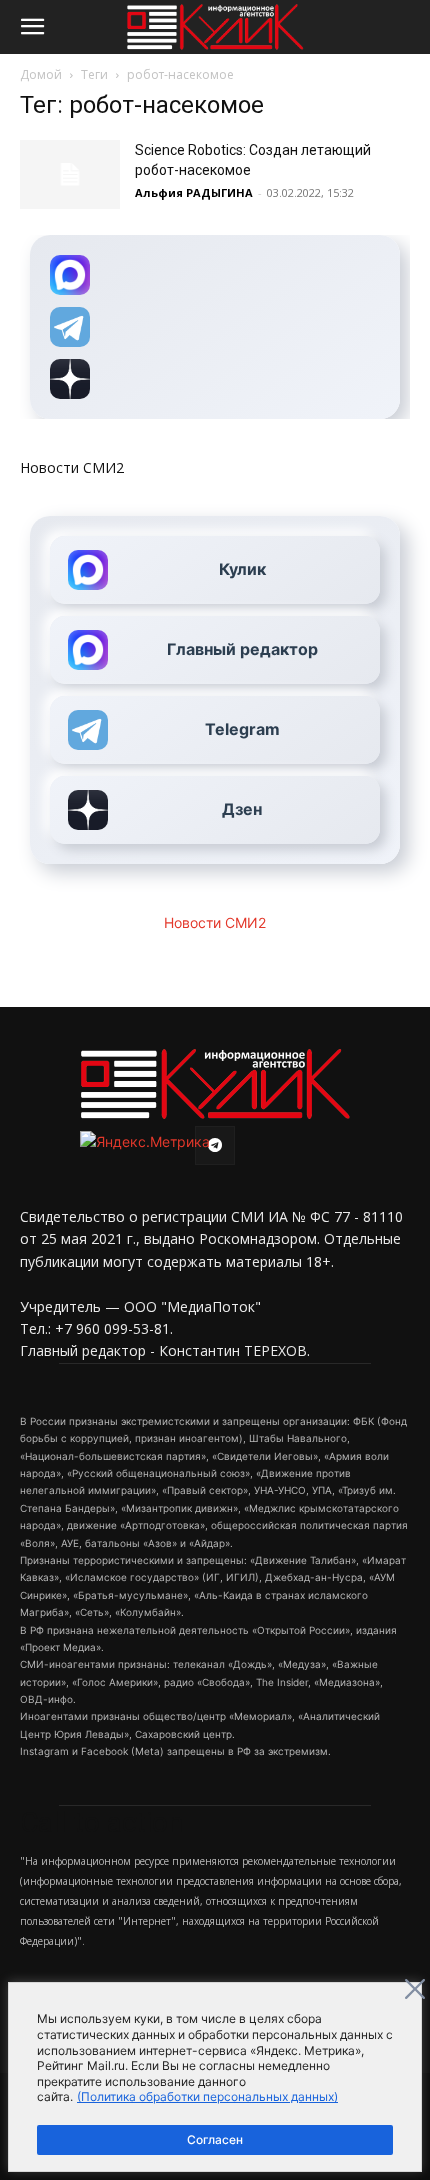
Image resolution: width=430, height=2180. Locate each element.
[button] (32, 27)
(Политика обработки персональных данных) (207, 2096)
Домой (41, 74)
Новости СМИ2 (72, 467)
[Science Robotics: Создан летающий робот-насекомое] (70, 174)
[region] (215, 2077)
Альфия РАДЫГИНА (194, 192)
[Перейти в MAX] (215, 275)
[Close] (415, 1989)
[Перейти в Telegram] (215, 327)
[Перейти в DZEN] (215, 379)
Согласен (215, 2139)
